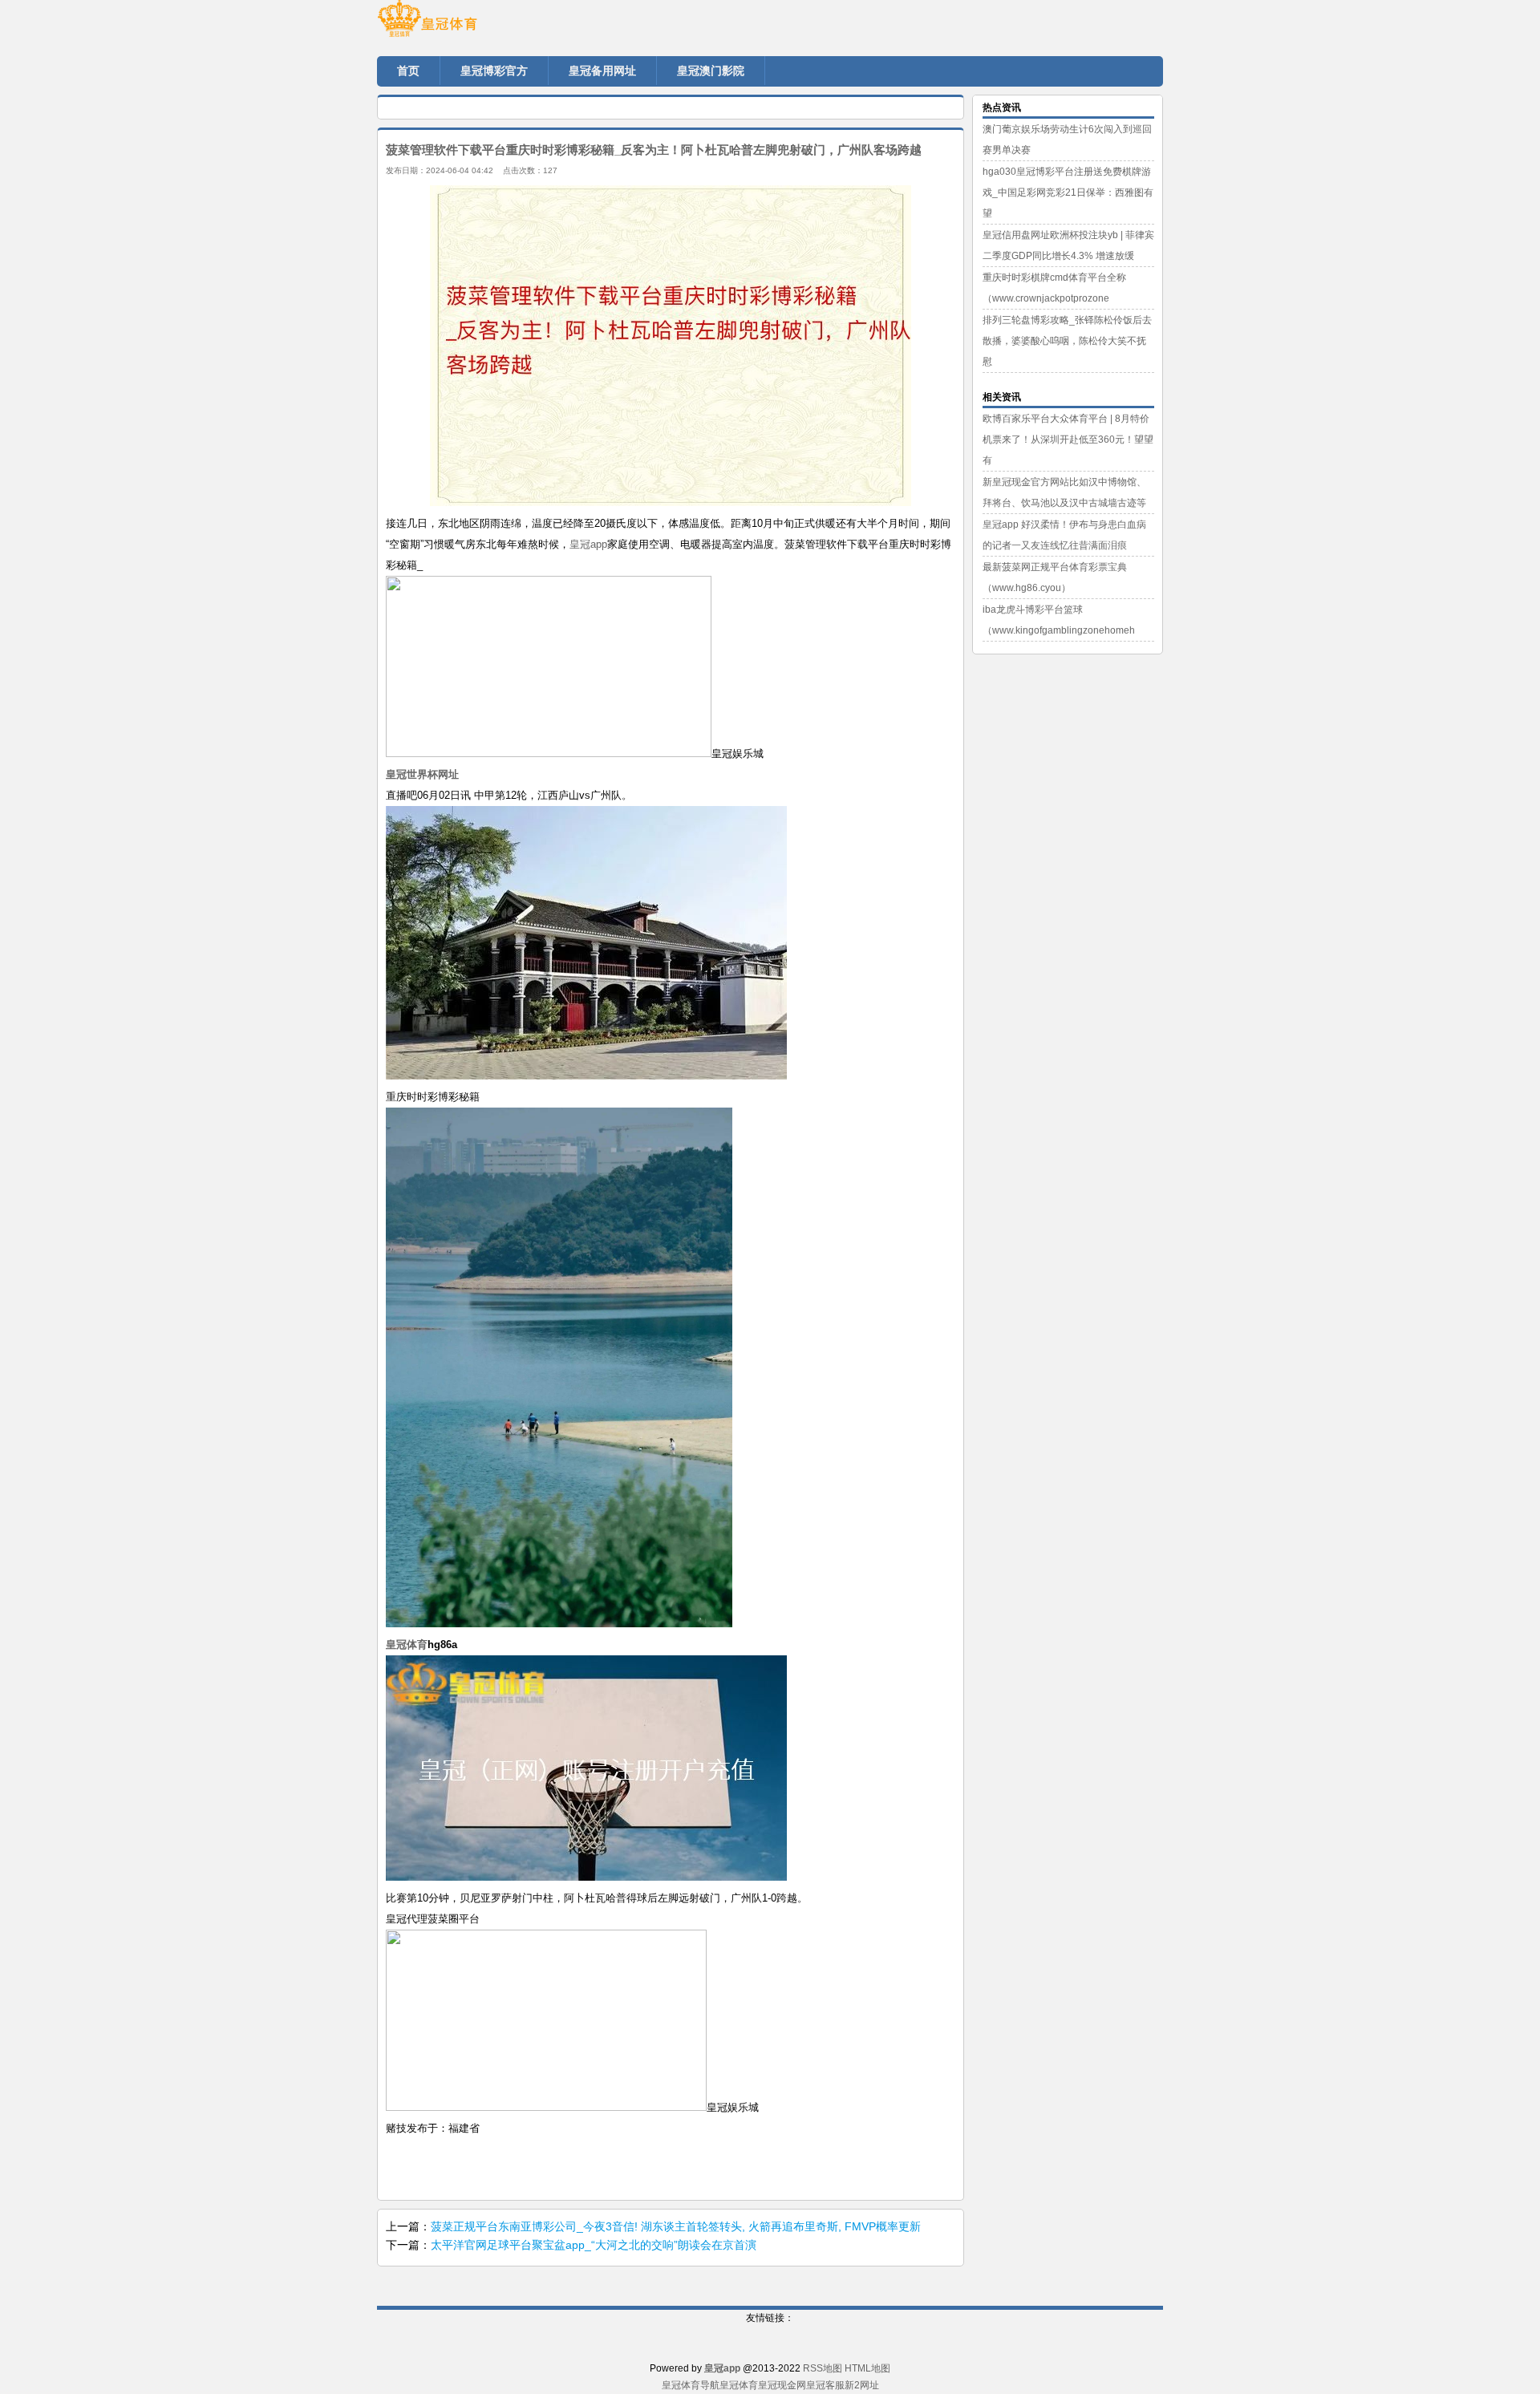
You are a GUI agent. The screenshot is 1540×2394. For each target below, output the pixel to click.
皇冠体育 (739, 2385)
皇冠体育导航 (691, 2385)
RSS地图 (823, 2368)
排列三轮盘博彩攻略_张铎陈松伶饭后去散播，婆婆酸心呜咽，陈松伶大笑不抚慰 (1067, 341)
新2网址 (862, 2385)
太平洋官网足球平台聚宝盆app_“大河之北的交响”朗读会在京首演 (594, 2245)
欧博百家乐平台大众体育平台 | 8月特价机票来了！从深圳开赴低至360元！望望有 (1068, 440)
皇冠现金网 (782, 2385)
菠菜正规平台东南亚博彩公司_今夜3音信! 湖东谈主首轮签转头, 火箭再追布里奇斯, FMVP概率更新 (676, 2226)
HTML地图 (867, 2368)
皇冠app (588, 544)
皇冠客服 (825, 2385)
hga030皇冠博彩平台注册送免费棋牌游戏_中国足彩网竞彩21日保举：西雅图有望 (1068, 192)
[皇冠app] (473, 24)
